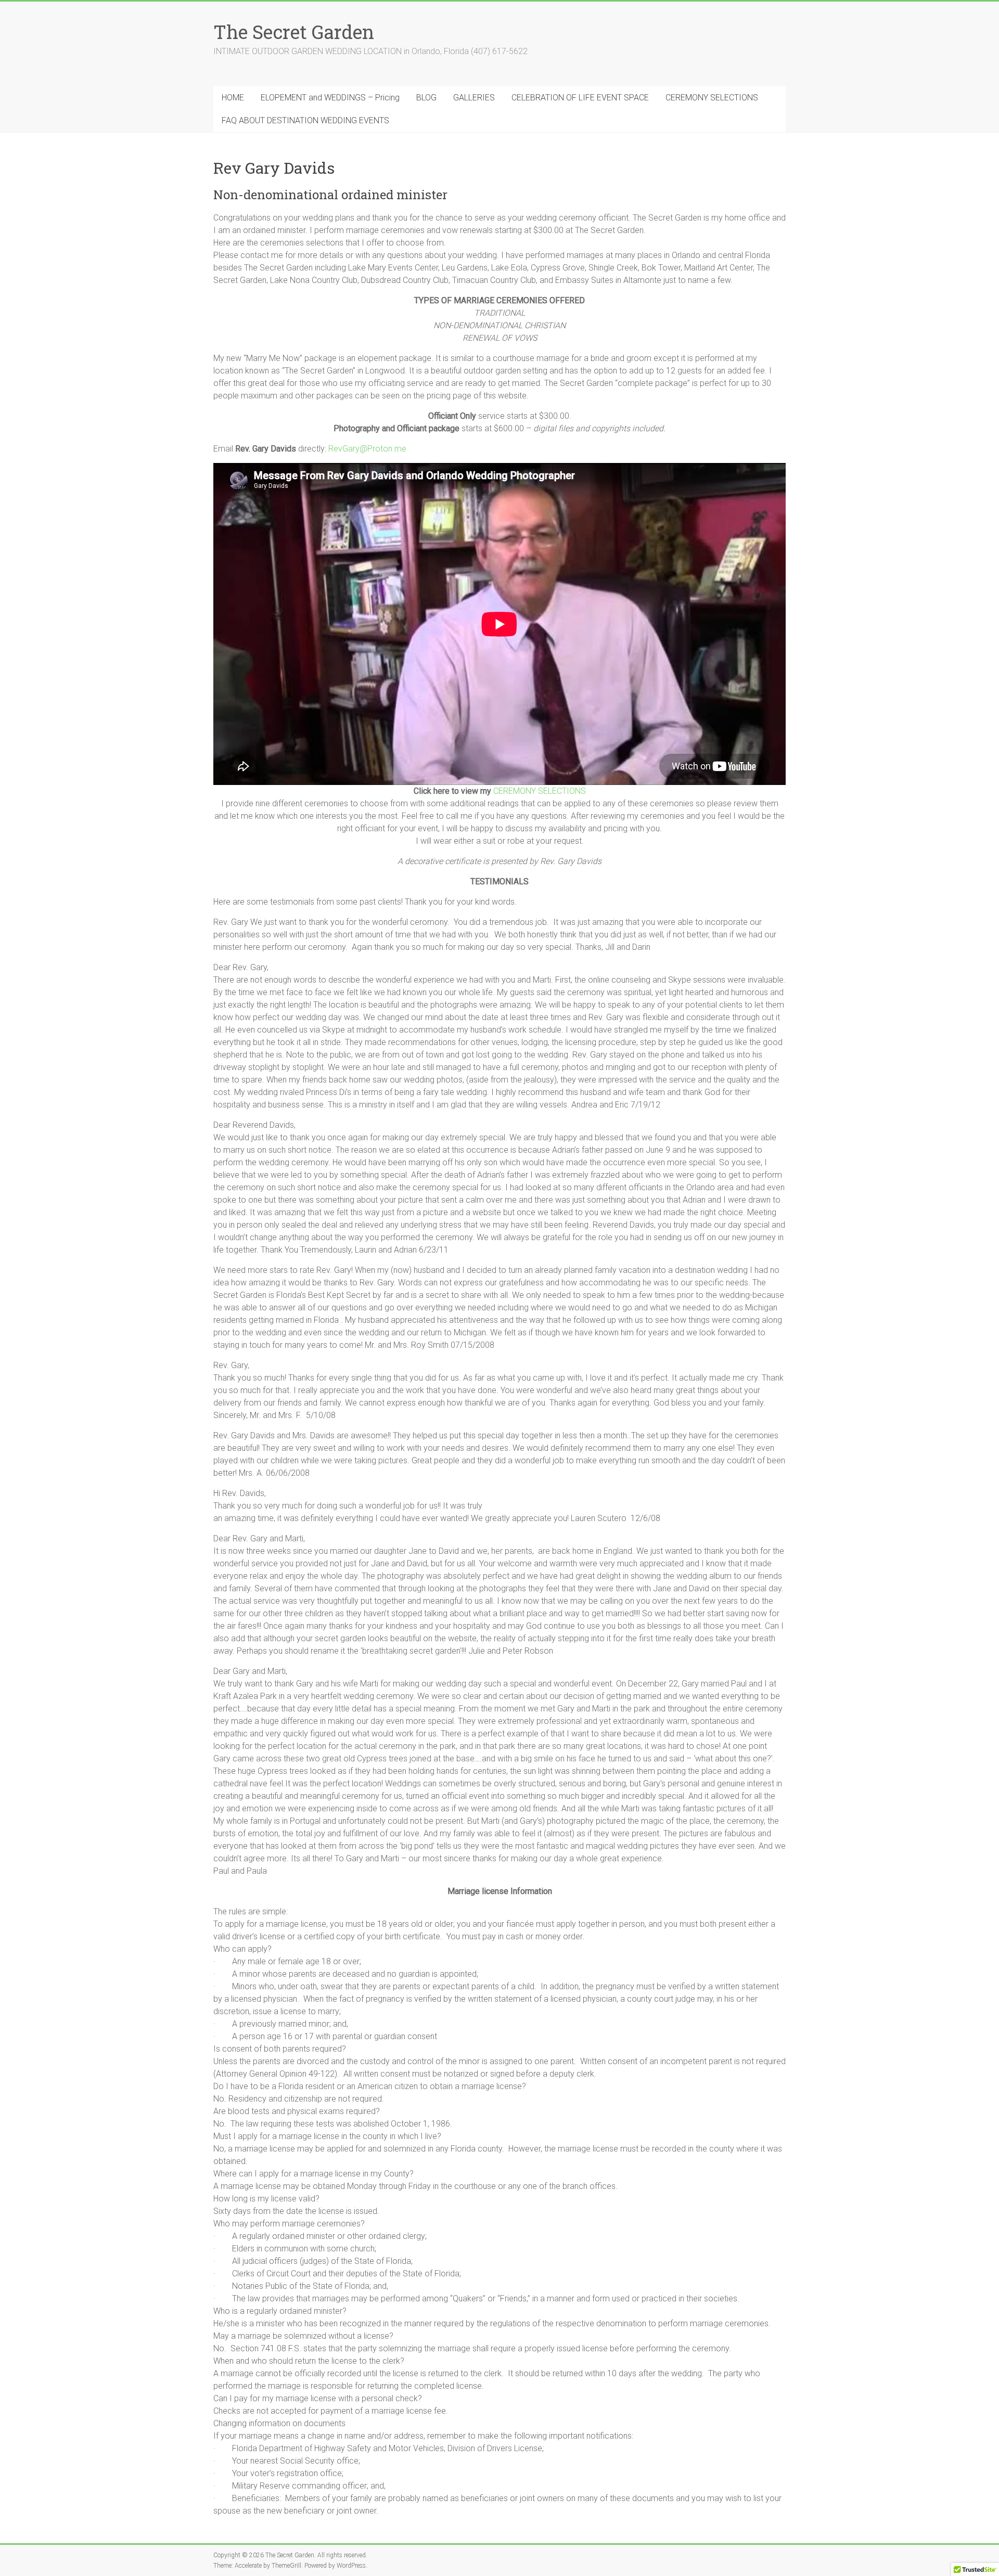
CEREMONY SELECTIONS (712, 98)
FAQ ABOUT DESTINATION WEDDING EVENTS (305, 120)
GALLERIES (474, 98)
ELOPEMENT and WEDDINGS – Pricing (330, 98)
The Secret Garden (294, 32)
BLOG (426, 98)
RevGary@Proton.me (367, 449)
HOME (233, 98)
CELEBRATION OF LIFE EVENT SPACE (580, 98)
